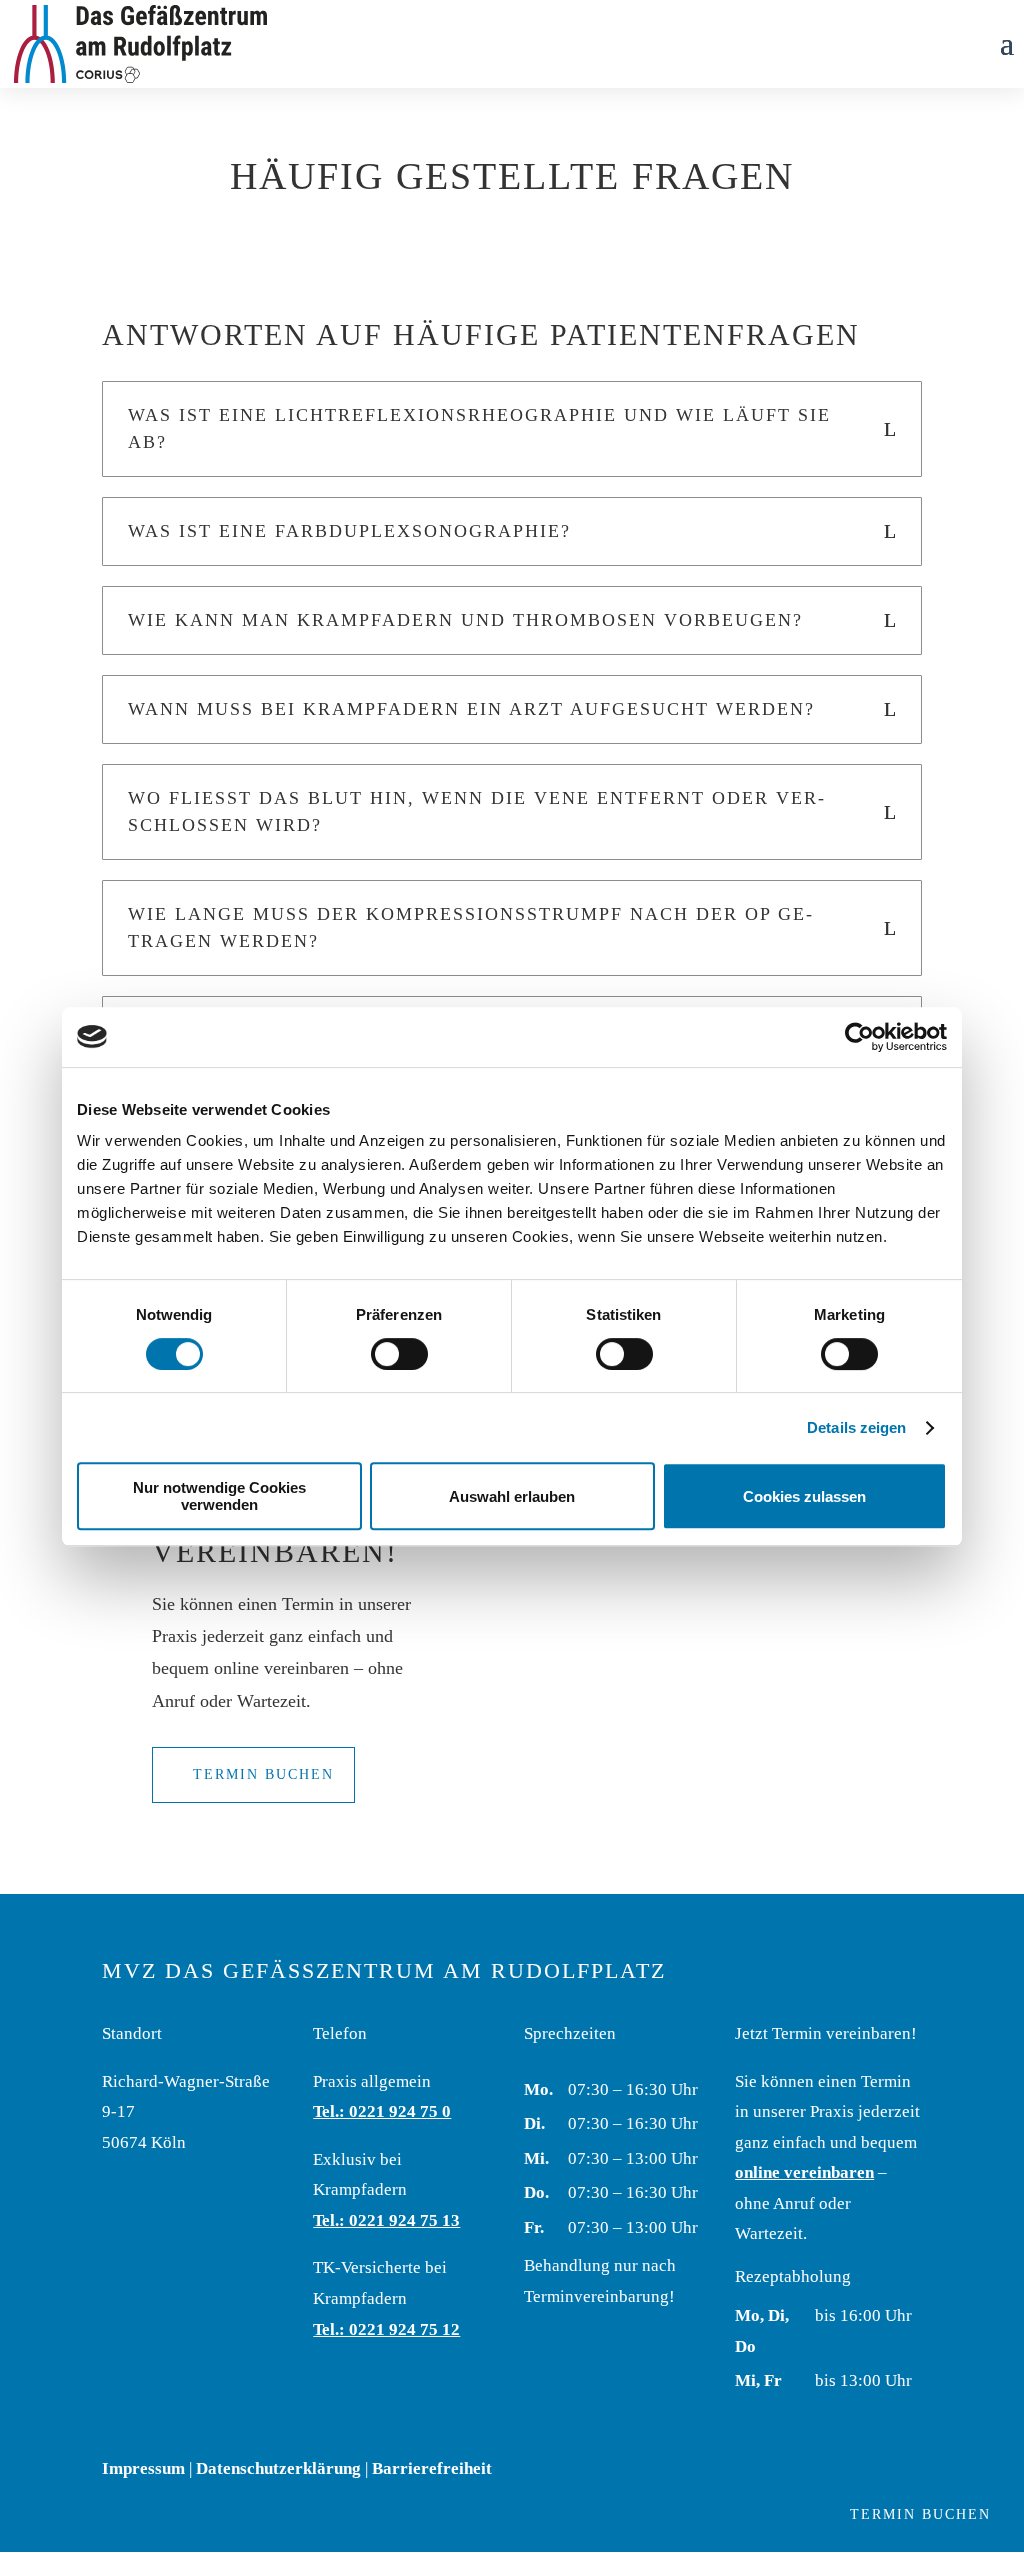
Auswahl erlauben (512, 1496)
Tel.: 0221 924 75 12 (386, 2329)
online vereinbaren (804, 2172)
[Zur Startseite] (140, 42)
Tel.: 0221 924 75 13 (386, 2220)
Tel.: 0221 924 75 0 (382, 2111)
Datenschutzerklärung (278, 2468)
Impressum (143, 2468)
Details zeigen (856, 1427)
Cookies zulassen (804, 1496)
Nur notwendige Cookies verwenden (219, 1496)
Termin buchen (263, 1774)
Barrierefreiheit (432, 2468)
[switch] (399, 1354)
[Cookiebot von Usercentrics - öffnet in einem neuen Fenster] (859, 1037)
